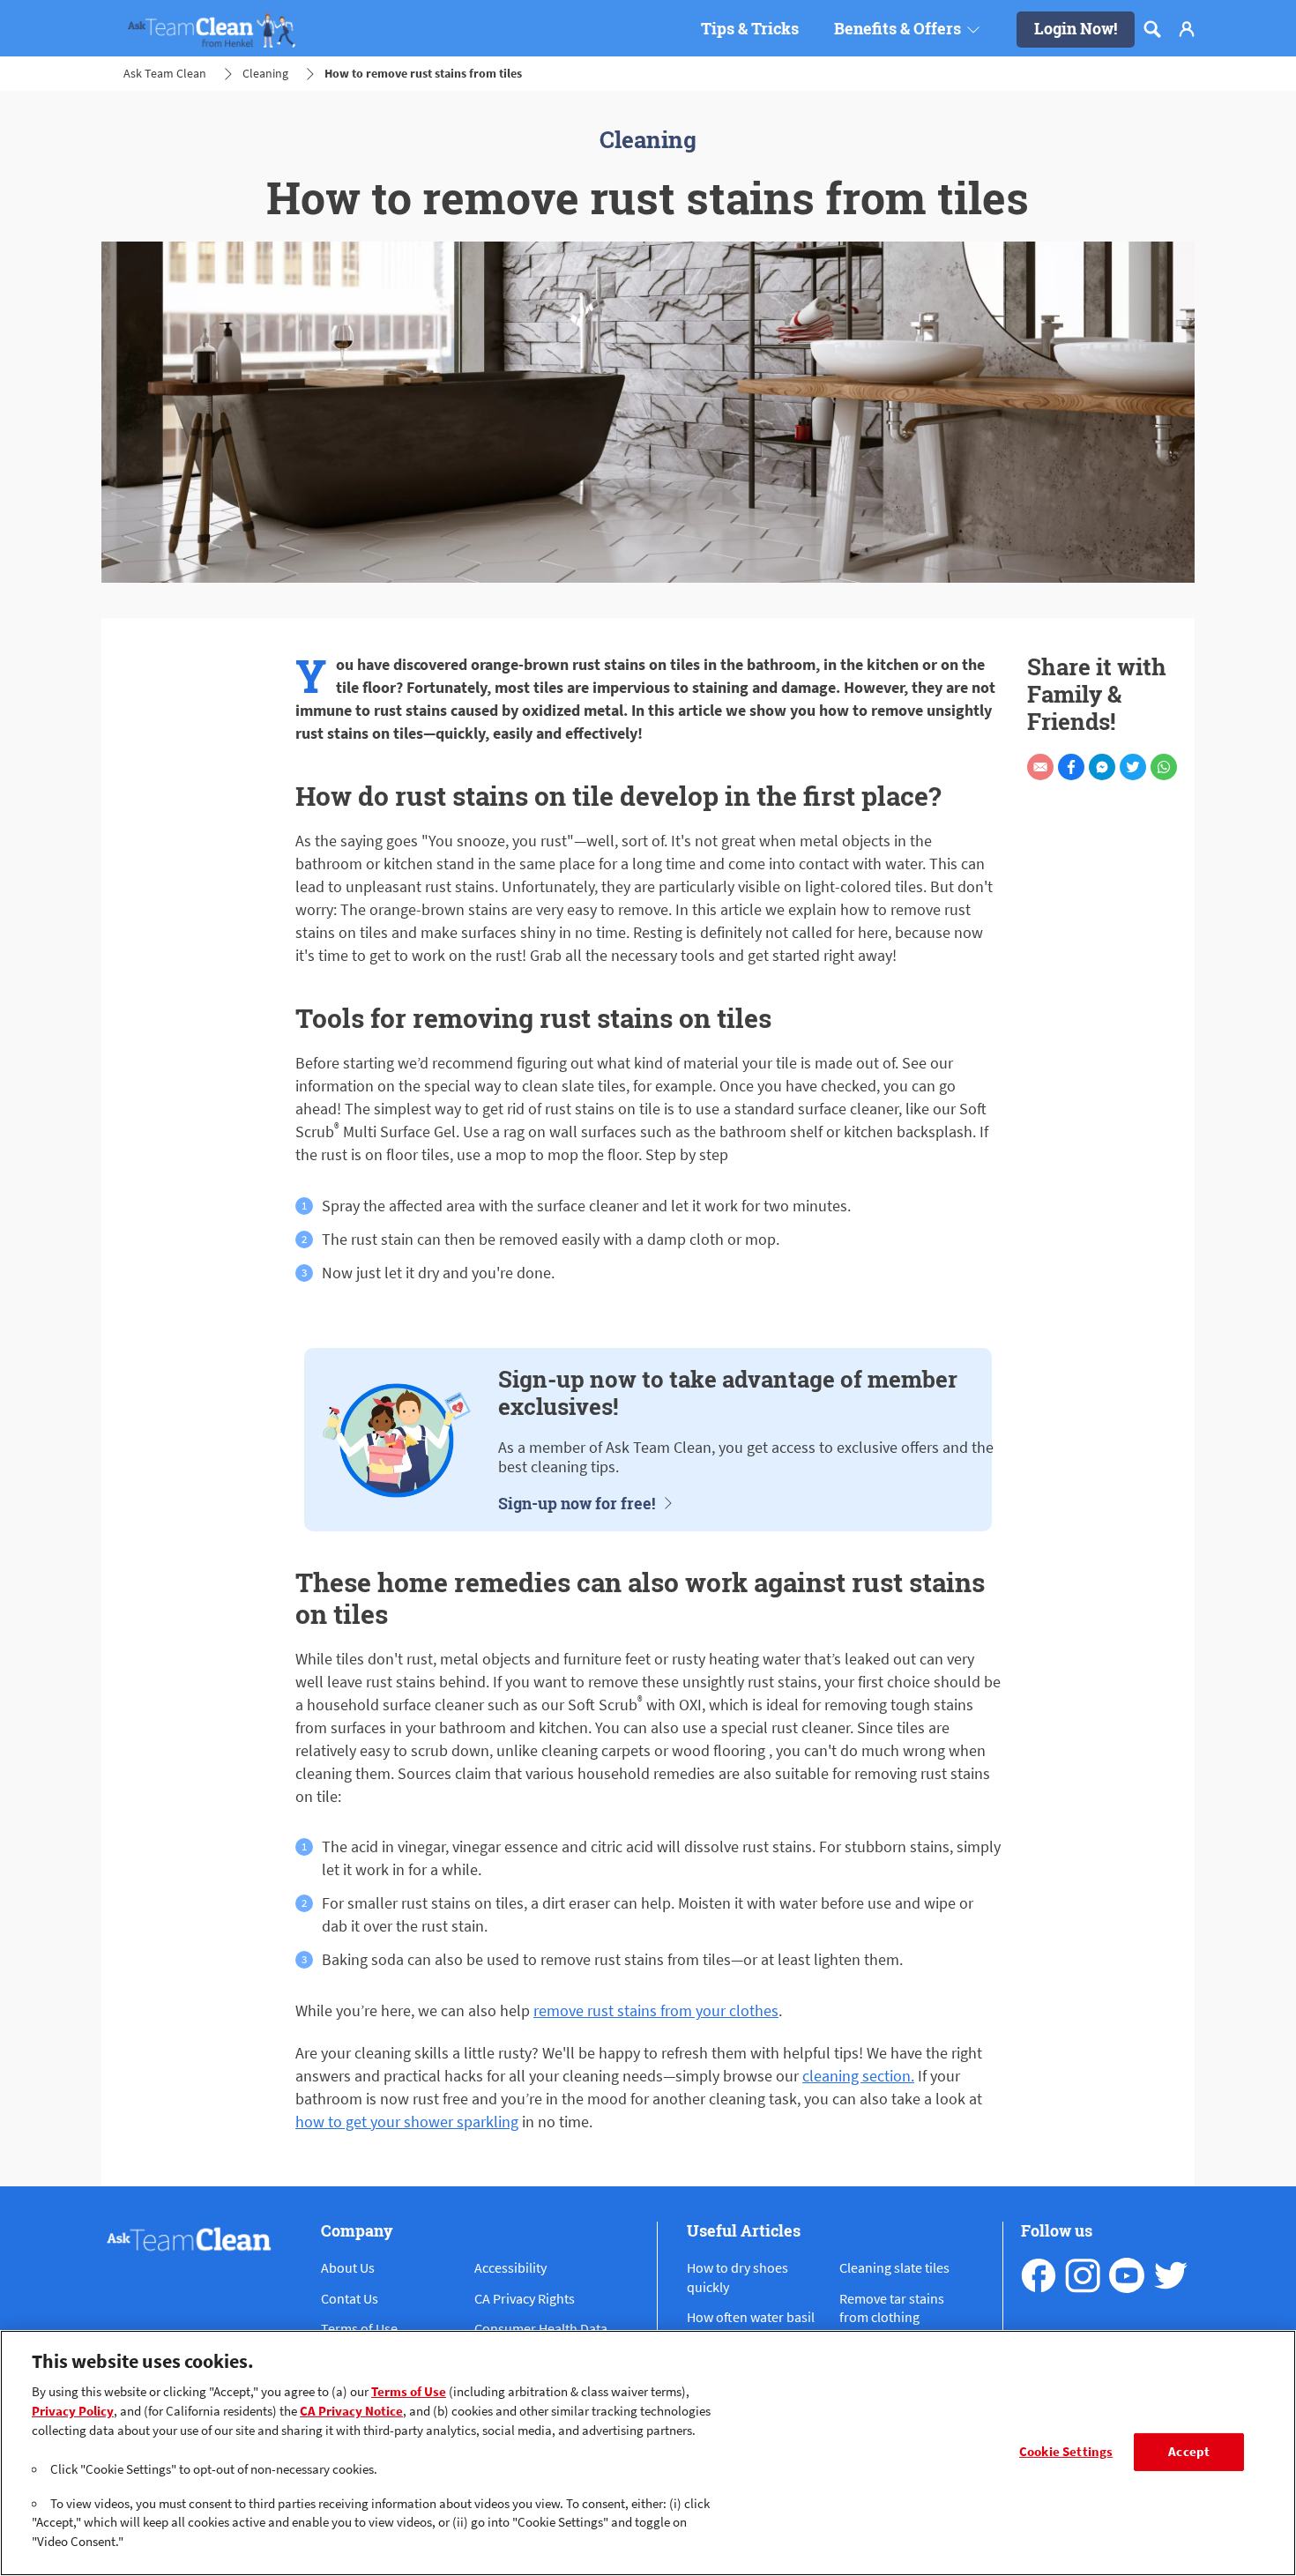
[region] (648, 2453)
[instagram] (1083, 2275)
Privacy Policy (73, 2411)
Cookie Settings (1066, 2452)
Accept (1189, 2452)
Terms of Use (409, 2392)
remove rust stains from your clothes (656, 2010)
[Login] (1187, 29)
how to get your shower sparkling (407, 2122)
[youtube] (1127, 2275)
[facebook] (1039, 2275)
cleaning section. (858, 2076)
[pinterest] (1171, 2275)
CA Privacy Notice (351, 2411)
